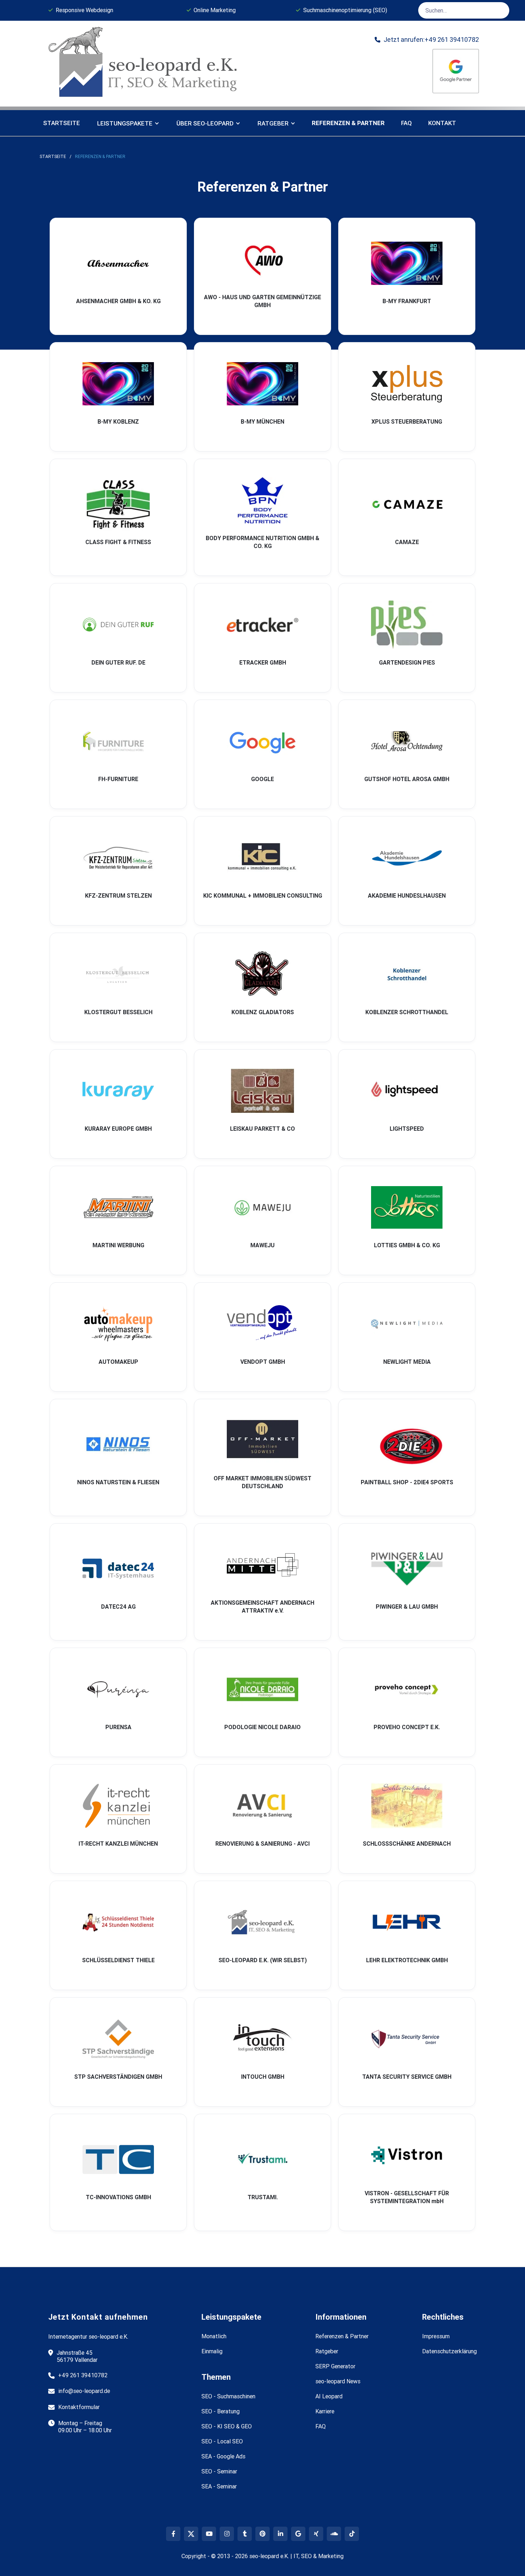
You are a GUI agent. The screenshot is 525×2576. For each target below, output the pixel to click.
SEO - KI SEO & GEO (227, 2426)
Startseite (62, 123)
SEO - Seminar (219, 2471)
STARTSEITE (53, 156)
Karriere (325, 2411)
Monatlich (214, 2336)
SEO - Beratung (221, 2411)
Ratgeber (327, 2351)
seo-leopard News (338, 2381)
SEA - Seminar (219, 2486)
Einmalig (212, 2351)
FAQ (406, 123)
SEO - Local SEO (222, 2441)
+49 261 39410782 (83, 2375)
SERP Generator (335, 2366)
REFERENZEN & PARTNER (348, 123)
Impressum (436, 2336)
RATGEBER (273, 123)
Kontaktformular (79, 2407)
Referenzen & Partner (100, 156)
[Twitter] (191, 2534)
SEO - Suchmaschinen (228, 2396)
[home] (145, 64)
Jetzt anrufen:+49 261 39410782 (427, 40)
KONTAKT (442, 123)
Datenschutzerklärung (449, 2351)
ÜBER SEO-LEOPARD (205, 123)
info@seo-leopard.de (84, 2391)
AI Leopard (329, 2396)
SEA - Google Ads (223, 2456)
